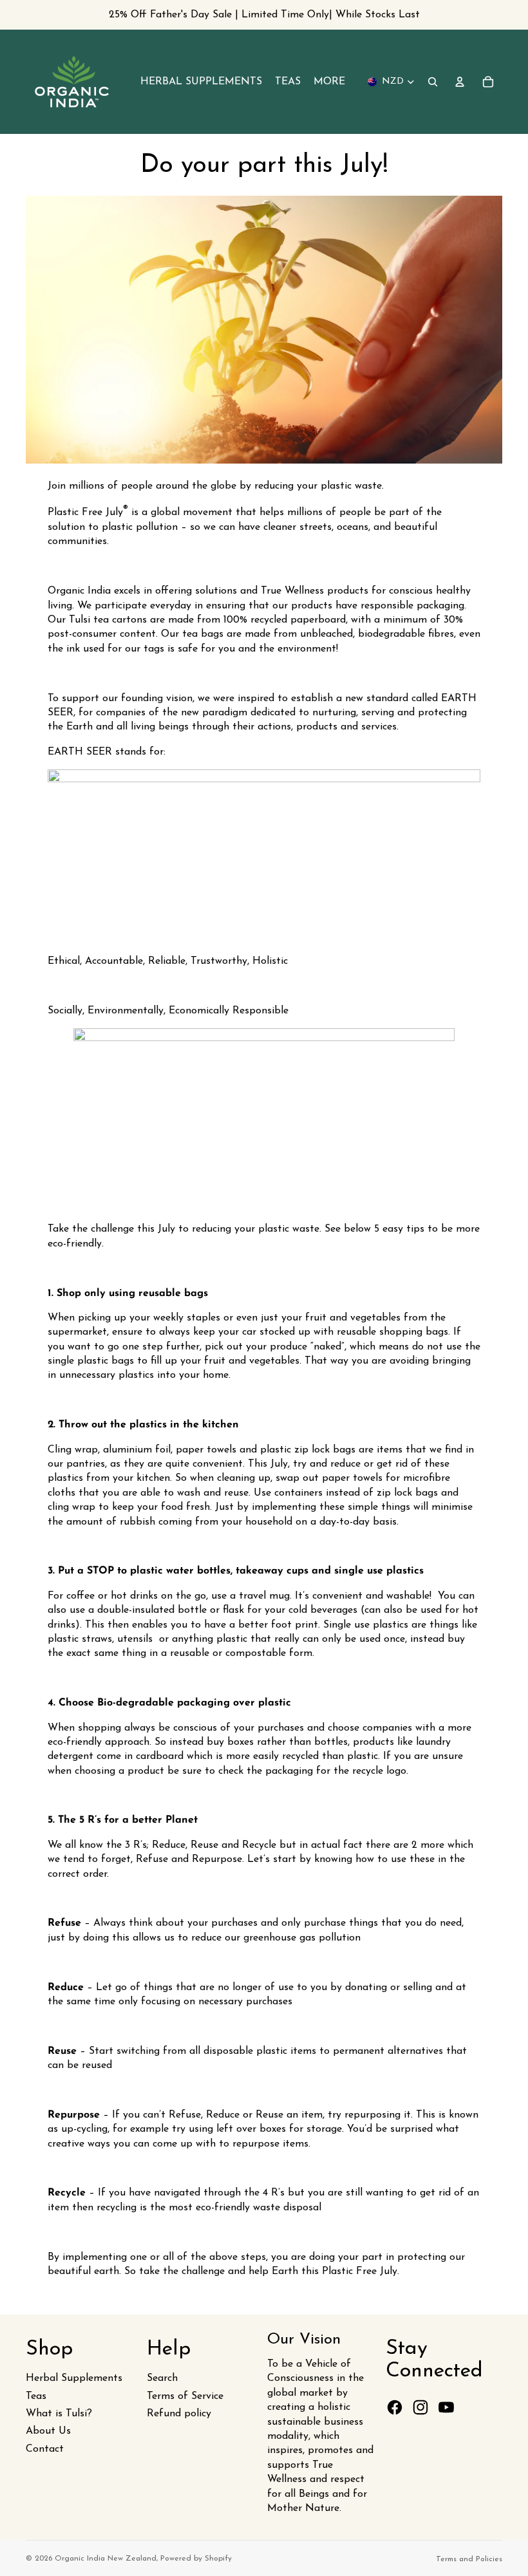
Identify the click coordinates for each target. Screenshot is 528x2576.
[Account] (460, 82)
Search (162, 2378)
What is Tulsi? (59, 2414)
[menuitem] (329, 82)
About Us (48, 2431)
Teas (36, 2396)
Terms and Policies (469, 2559)
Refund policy (179, 2414)
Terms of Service (185, 2396)
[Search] (433, 82)
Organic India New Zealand (106, 2559)
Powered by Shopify (196, 2559)
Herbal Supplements (74, 2378)
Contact (45, 2449)
